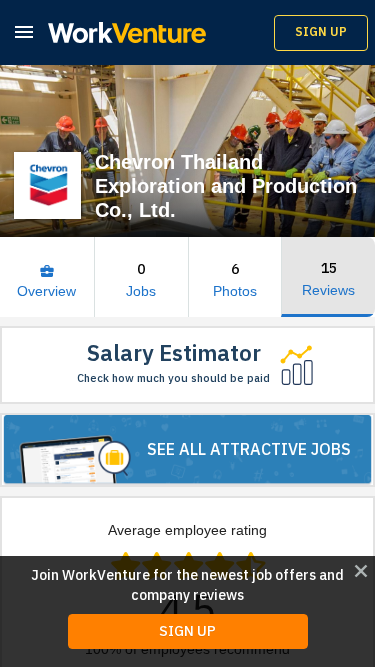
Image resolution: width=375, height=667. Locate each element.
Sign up (321, 32)
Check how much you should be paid (173, 379)
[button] (24, 31)
